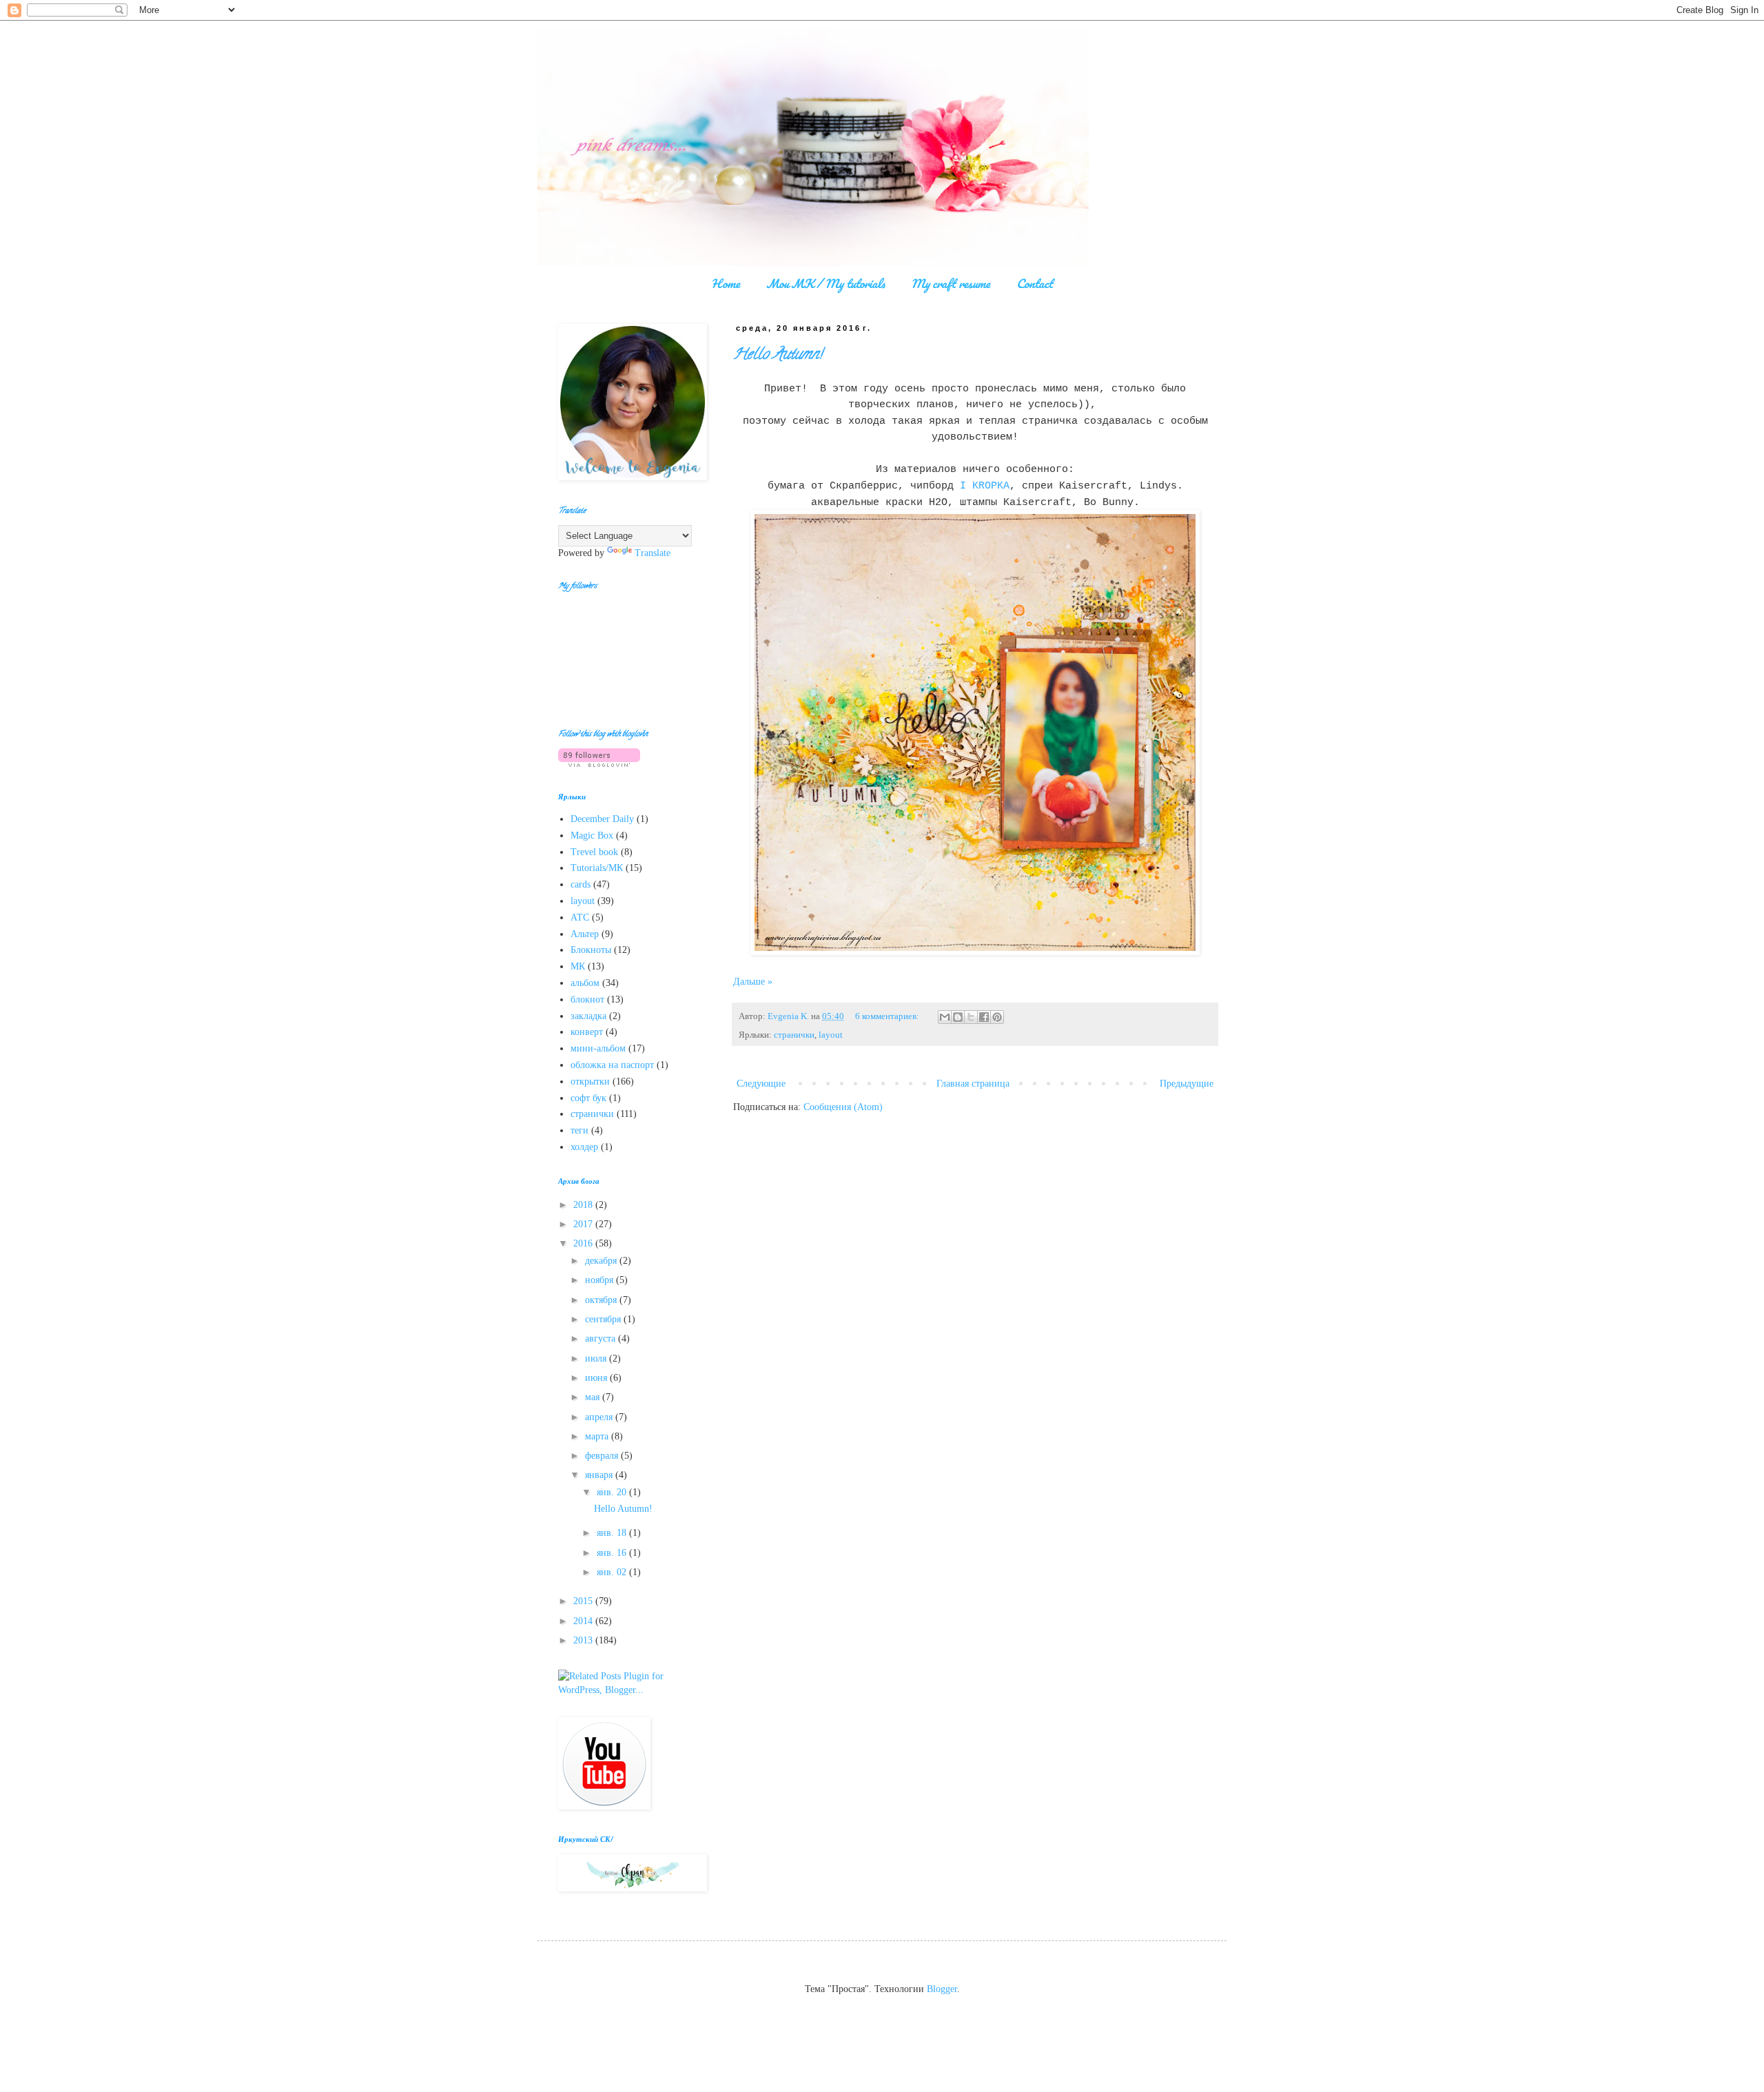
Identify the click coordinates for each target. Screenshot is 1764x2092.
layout (831, 1035)
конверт (587, 1032)
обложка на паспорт (612, 1065)
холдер (584, 1147)
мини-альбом (598, 1048)
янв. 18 (613, 1533)
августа (602, 1339)
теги (580, 1130)
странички (794, 1035)
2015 (584, 1601)
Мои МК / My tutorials (825, 283)
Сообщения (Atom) (843, 1107)
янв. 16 (613, 1553)
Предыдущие (1187, 1084)
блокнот (587, 999)
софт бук (588, 1098)
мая (594, 1397)
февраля (603, 1456)
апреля (600, 1417)
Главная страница (973, 1084)
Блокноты (591, 950)
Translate (653, 553)
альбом (585, 983)
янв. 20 (613, 1492)
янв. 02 (613, 1572)
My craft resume (951, 283)
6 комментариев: (888, 1016)
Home (726, 283)
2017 (584, 1224)
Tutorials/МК (597, 868)
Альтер (585, 934)
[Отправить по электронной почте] (945, 1017)
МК (578, 966)
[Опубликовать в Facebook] (984, 1017)
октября (602, 1300)
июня (597, 1378)
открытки (590, 1081)
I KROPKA (985, 486)
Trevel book (594, 852)
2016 (584, 1243)
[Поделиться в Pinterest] (997, 1017)
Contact (1035, 283)
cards (581, 884)
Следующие (761, 1084)
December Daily (602, 819)
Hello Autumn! (778, 356)
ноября (601, 1280)
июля (597, 1358)
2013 (584, 1640)
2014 (584, 1621)
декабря (602, 1261)
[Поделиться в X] (971, 1017)
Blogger (942, 1989)
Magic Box (592, 835)
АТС (580, 917)
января (600, 1475)
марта (598, 1436)
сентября (604, 1319)
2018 (584, 1205)
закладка (588, 1016)
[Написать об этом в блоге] (958, 1017)
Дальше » (753, 982)
